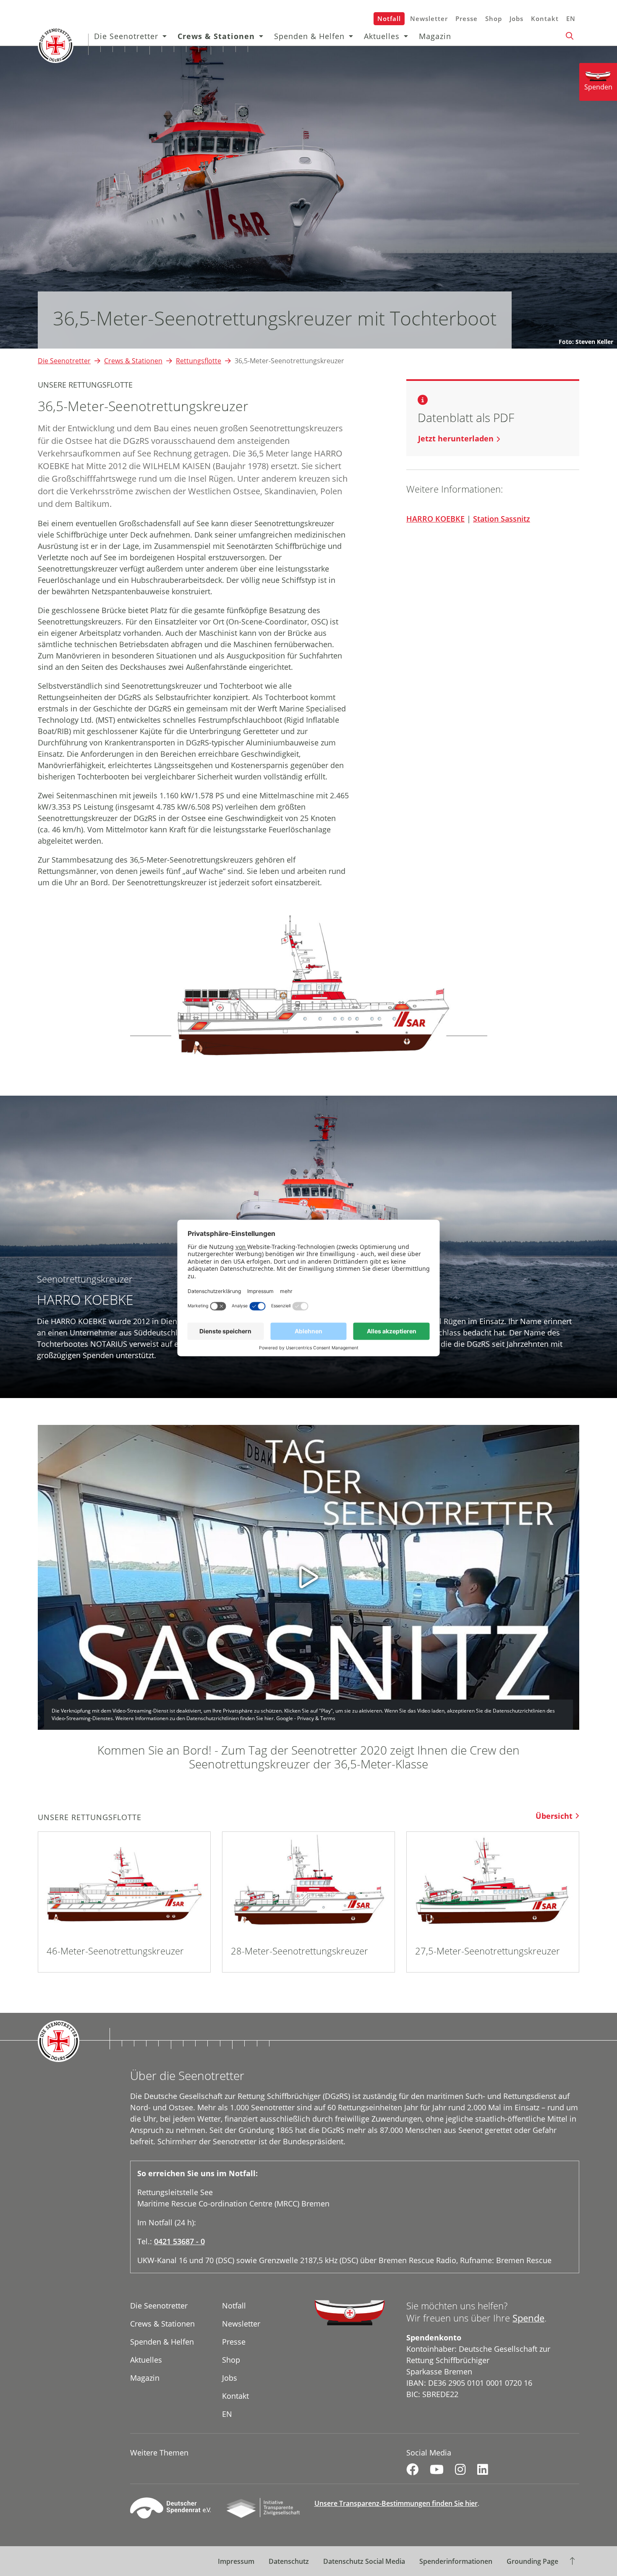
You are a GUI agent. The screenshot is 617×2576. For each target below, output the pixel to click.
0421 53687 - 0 (179, 2241)
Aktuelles (382, 36)
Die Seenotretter (126, 36)
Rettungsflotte (199, 361)
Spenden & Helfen (309, 36)
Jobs (516, 18)
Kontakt (545, 18)
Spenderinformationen (456, 2561)
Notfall (389, 18)
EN (571, 18)
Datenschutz (289, 2561)
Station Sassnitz (502, 519)
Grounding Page (532, 2561)
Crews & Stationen (216, 36)
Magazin (435, 36)
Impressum (236, 2561)
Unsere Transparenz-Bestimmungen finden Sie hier (396, 2503)
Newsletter (429, 18)
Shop (494, 18)
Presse (467, 18)
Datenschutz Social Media (364, 2561)
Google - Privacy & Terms (306, 1718)
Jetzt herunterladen (456, 438)
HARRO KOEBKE (435, 519)
